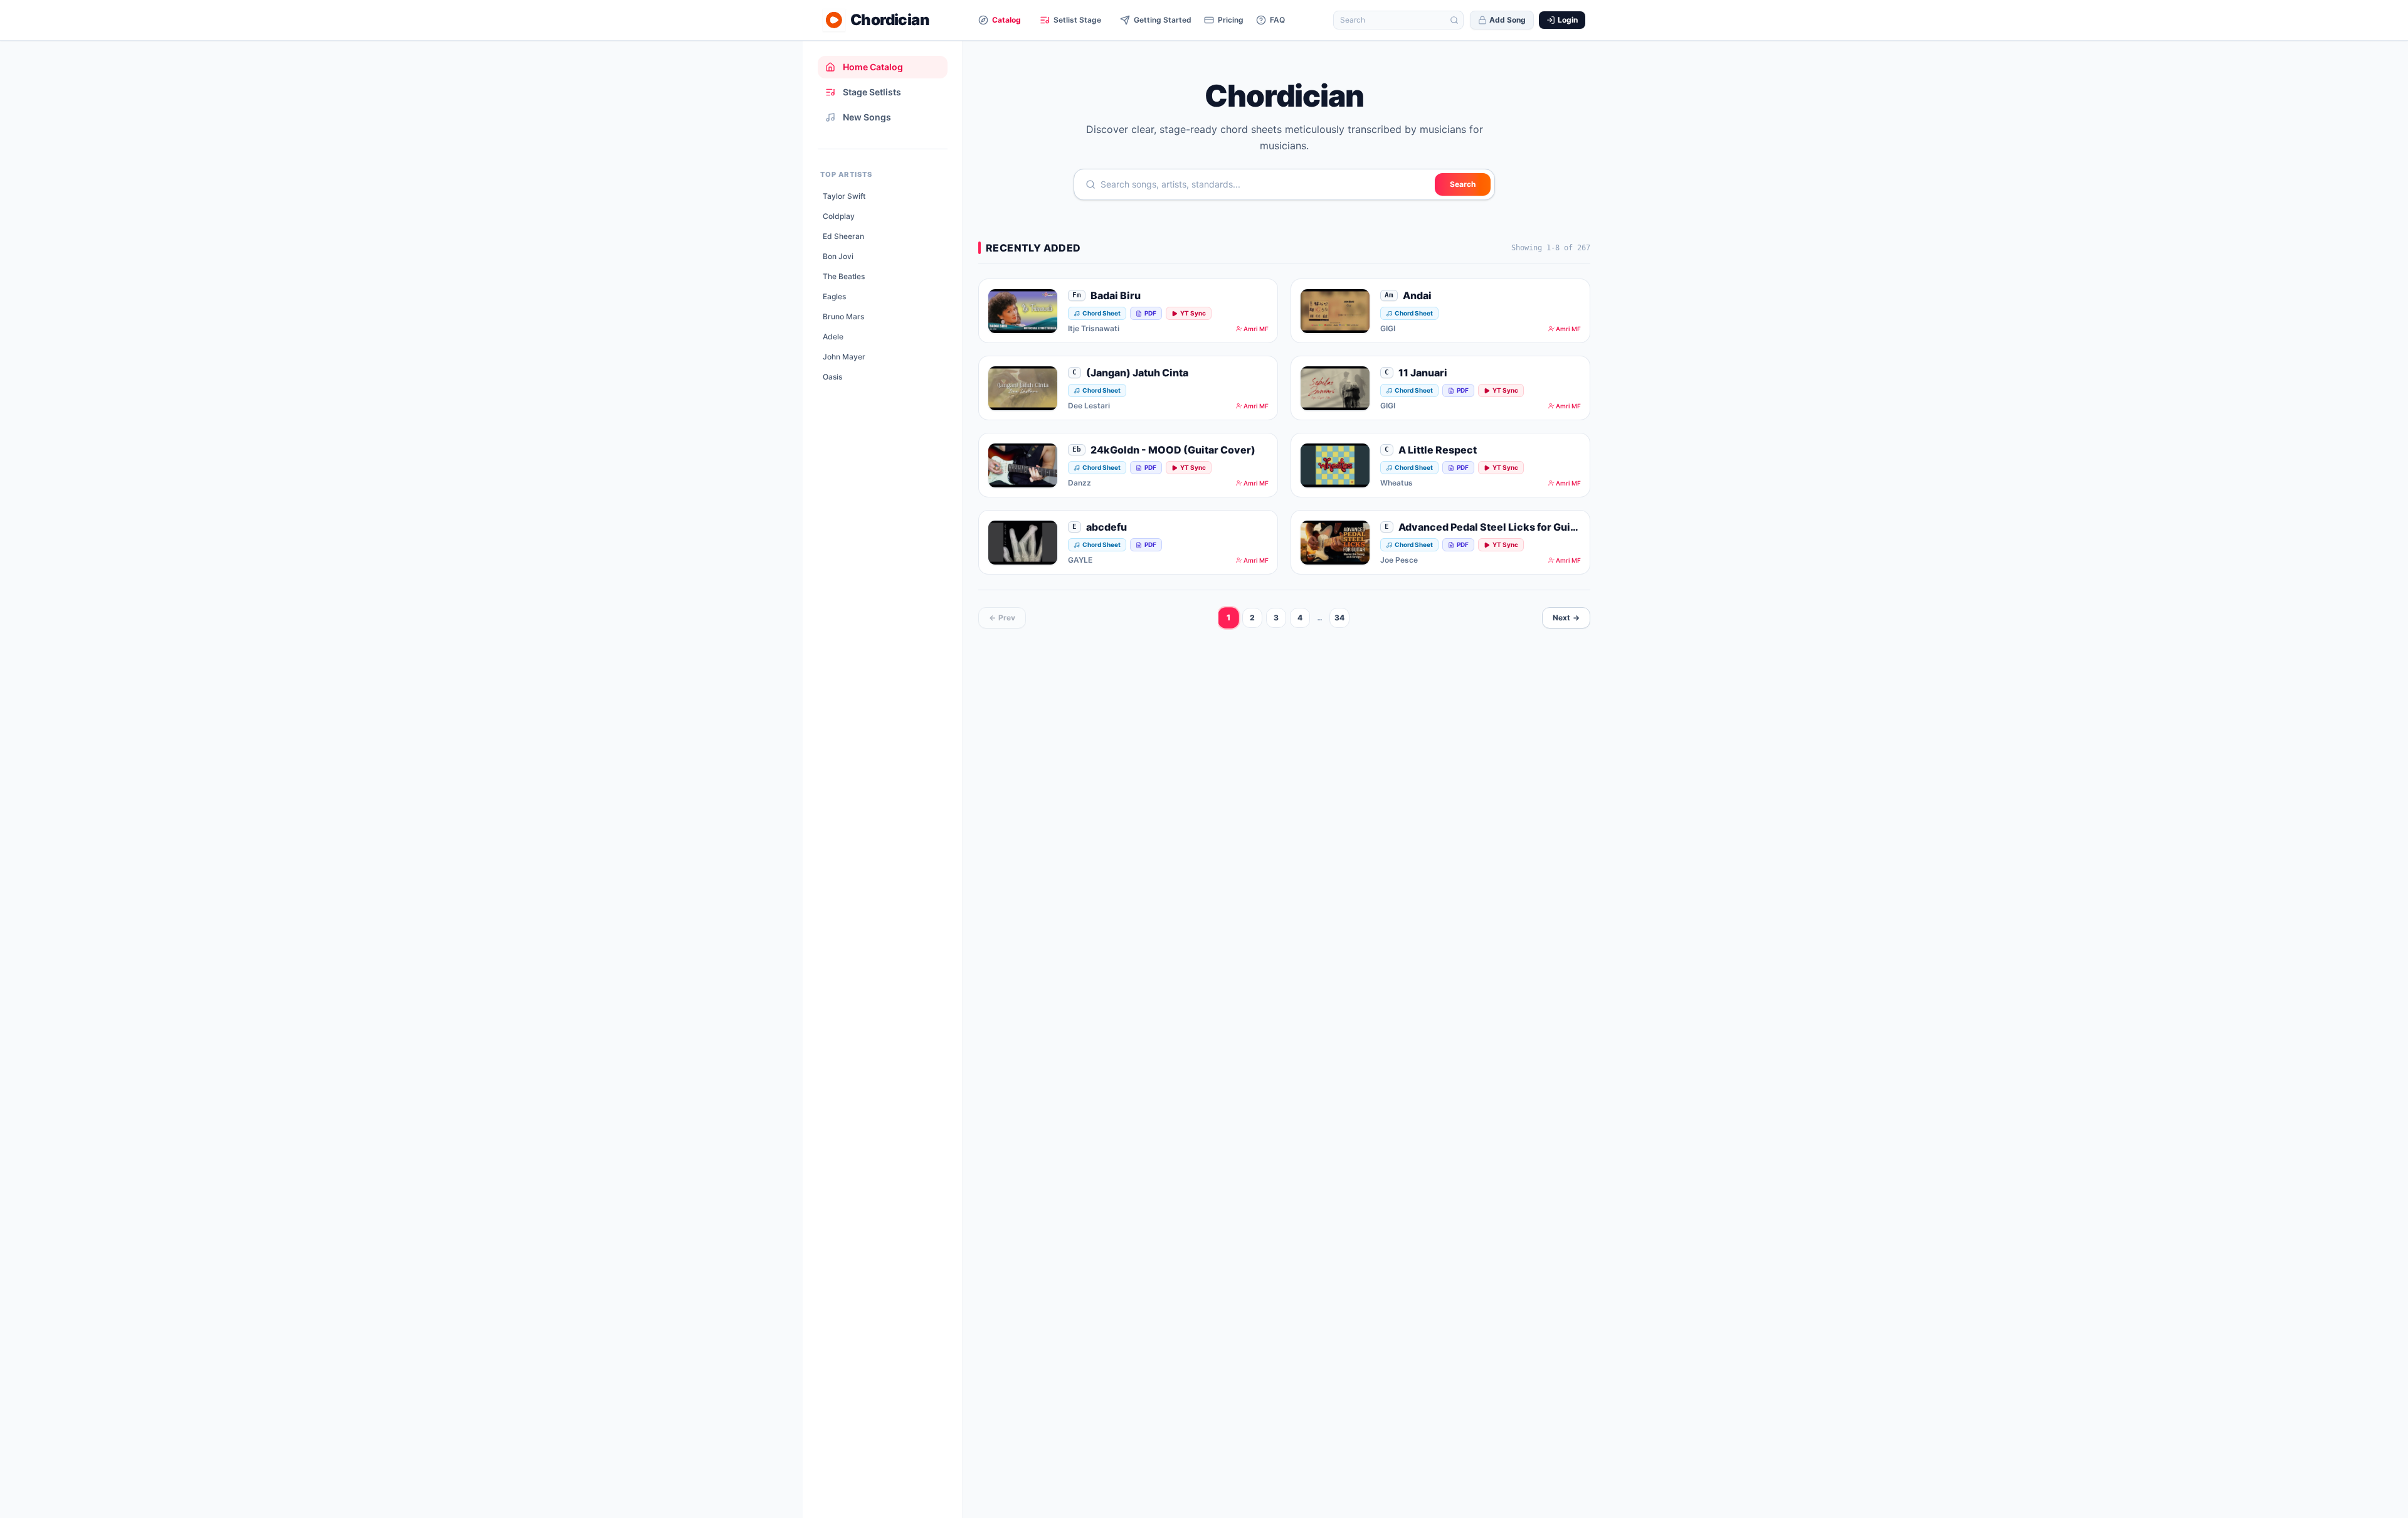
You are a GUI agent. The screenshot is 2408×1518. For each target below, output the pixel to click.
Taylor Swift (844, 196)
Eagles (834, 296)
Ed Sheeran (843, 236)
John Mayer (844, 357)
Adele (833, 337)
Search (1463, 184)
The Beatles (844, 276)
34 (1339, 618)
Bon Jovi (838, 256)
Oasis (832, 377)
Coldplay (839, 216)
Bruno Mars (843, 316)
